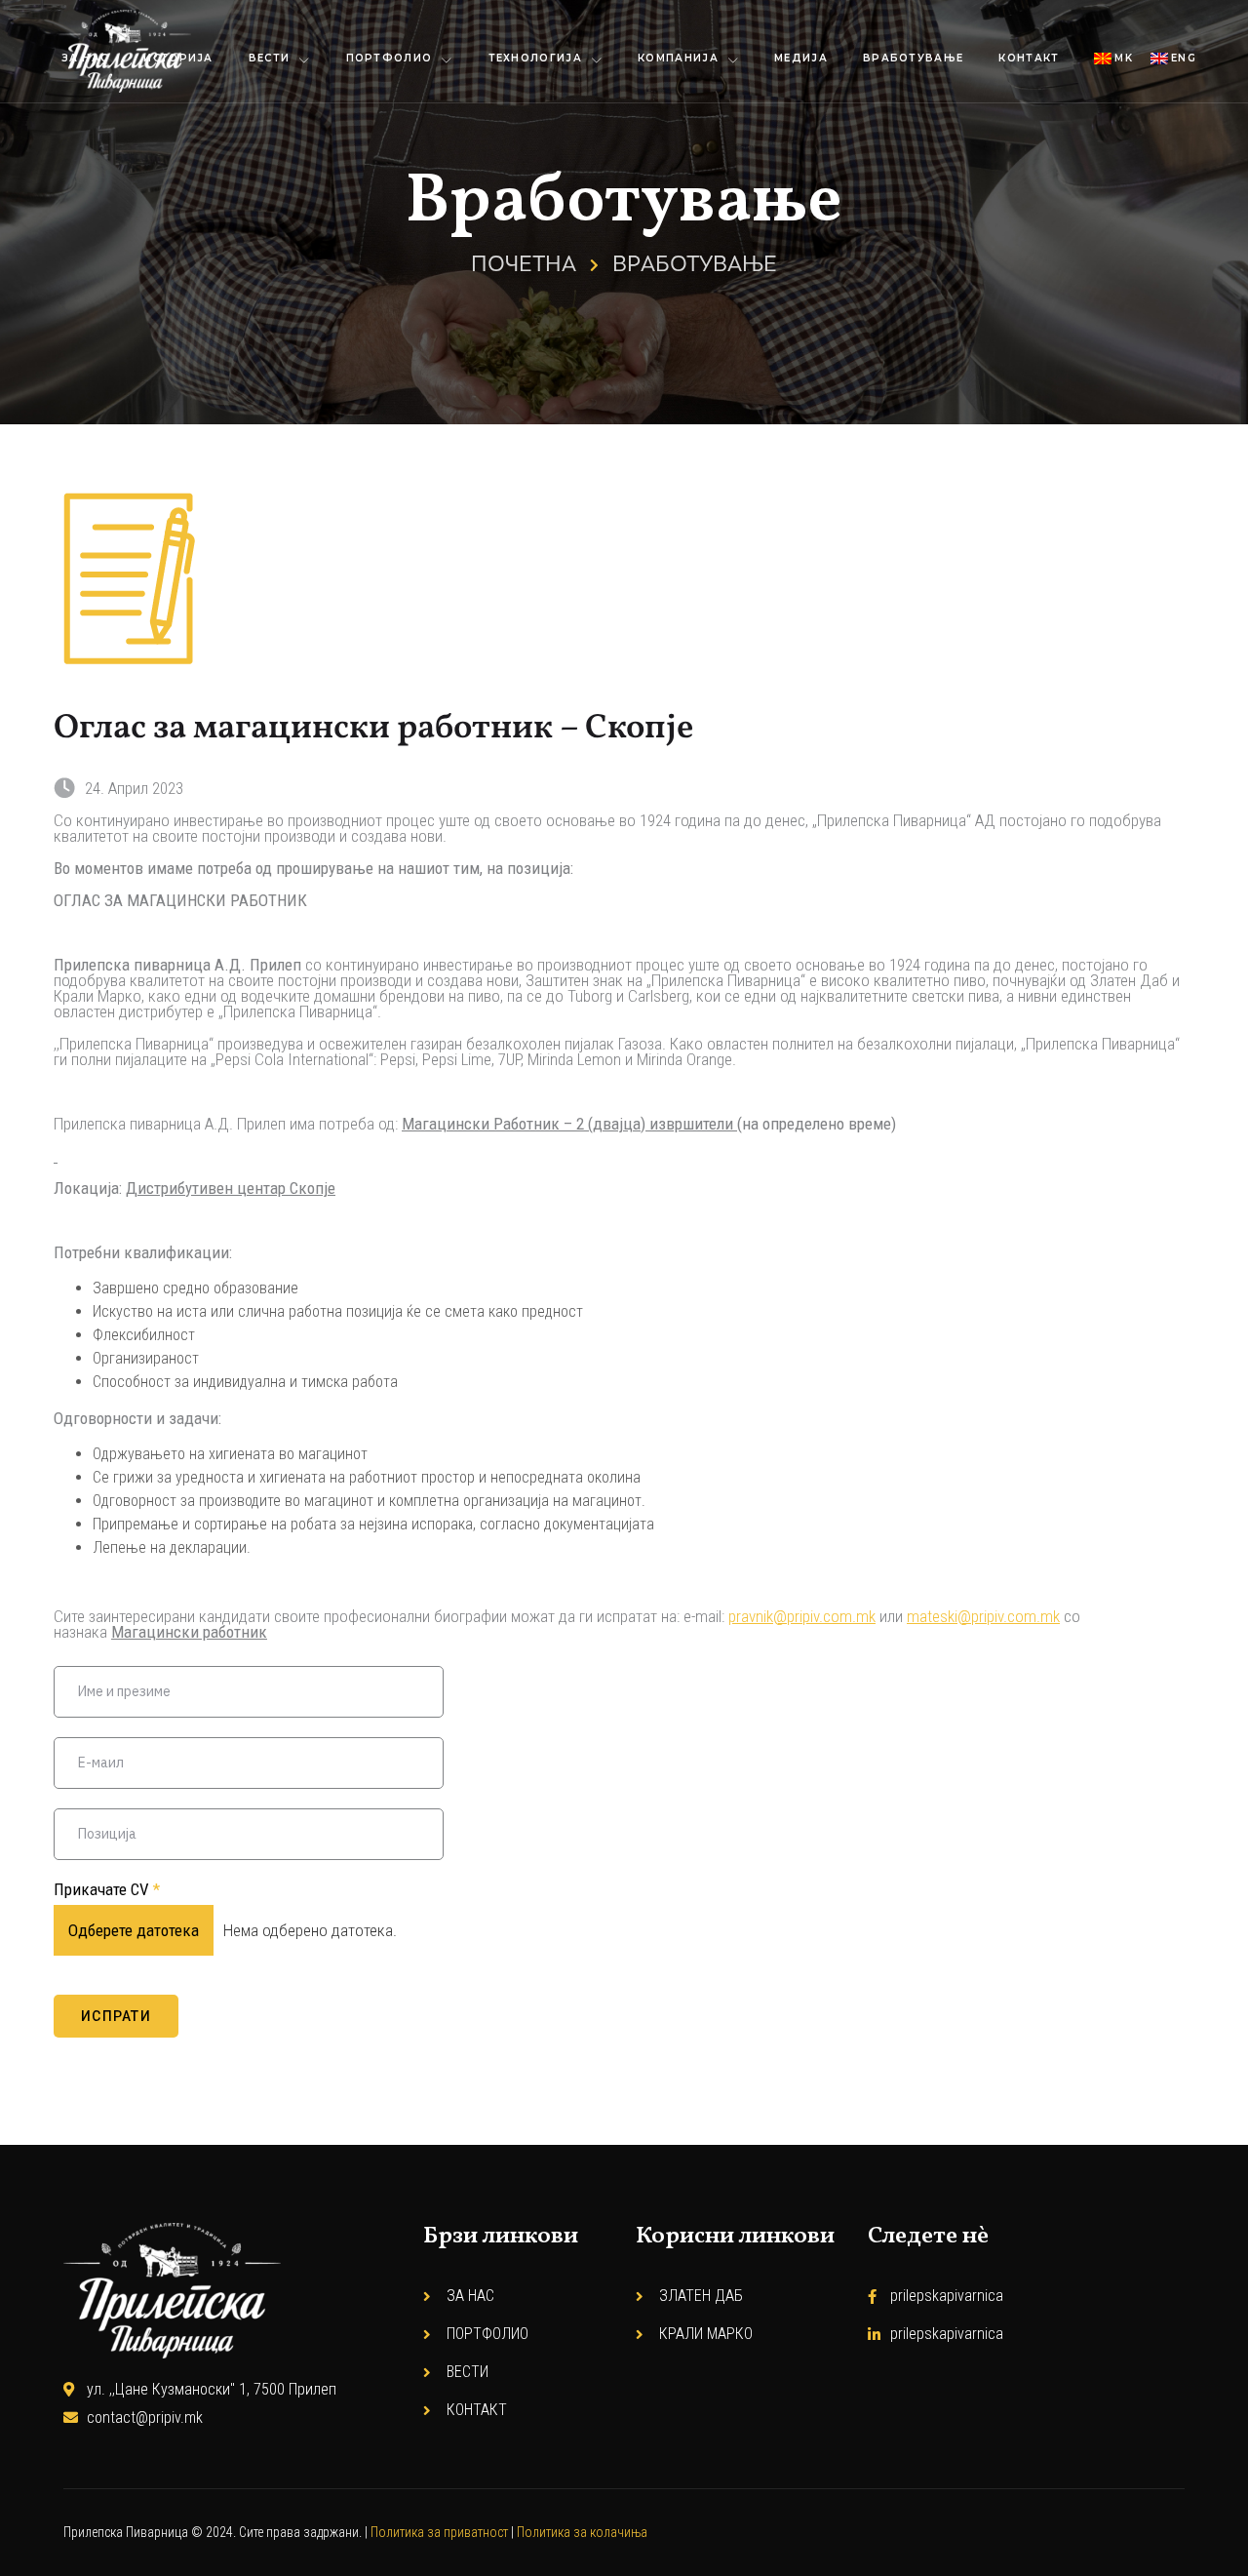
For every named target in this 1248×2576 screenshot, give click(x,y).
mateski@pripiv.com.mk (983, 1616)
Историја (178, 58)
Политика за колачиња (582, 2532)
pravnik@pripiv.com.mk (802, 1616)
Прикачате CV (107, 1889)
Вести (270, 58)
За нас (85, 58)
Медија (801, 58)
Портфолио (390, 58)
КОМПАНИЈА (678, 58)
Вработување (913, 58)
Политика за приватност (439, 2532)
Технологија (535, 58)
